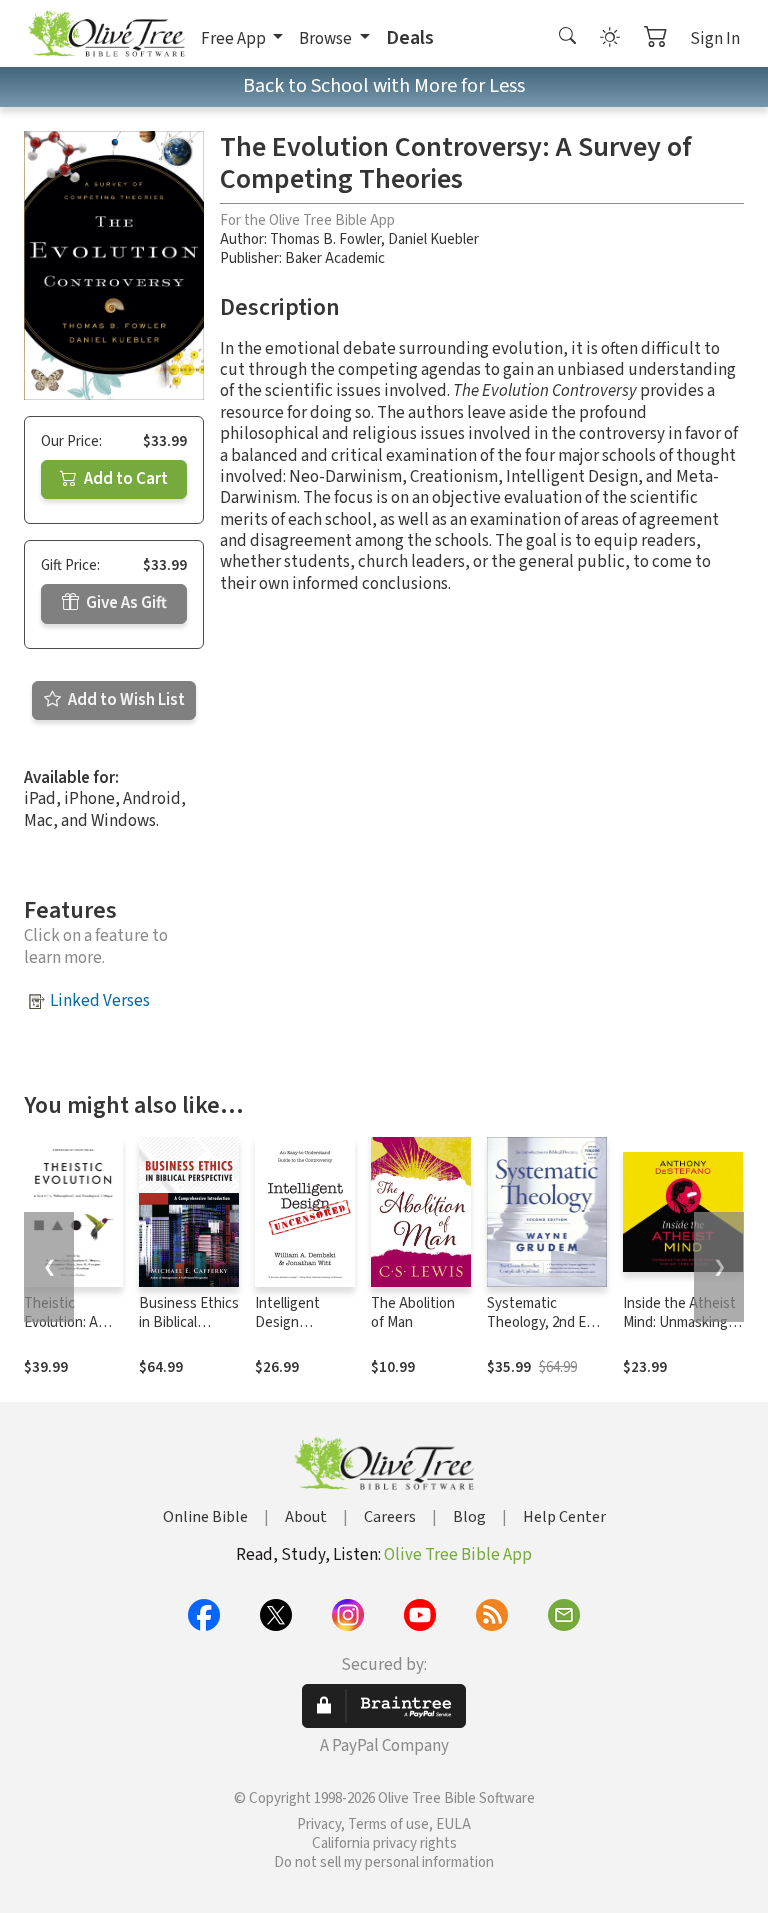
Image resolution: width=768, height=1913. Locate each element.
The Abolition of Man (413, 1313)
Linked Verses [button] (100, 1001)
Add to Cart (124, 479)
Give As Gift (125, 603)
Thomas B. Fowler (325, 239)
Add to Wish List (125, 700)
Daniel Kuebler (433, 239)
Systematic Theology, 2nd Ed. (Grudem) (542, 1322)
